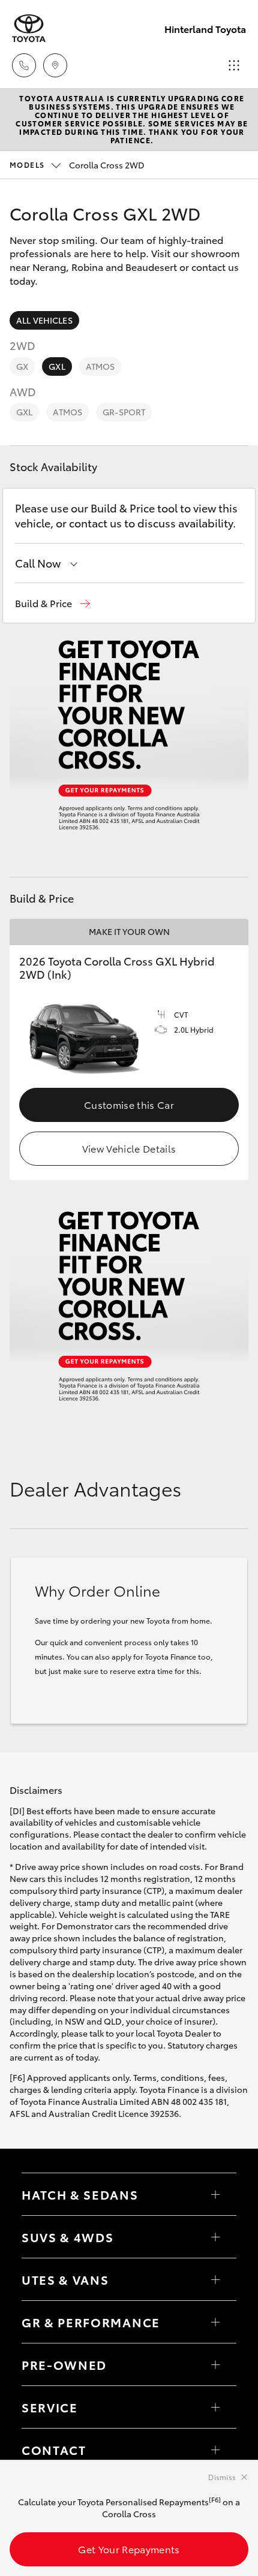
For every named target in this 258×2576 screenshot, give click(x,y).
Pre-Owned (64, 2364)
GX (22, 366)
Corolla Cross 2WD (77, 165)
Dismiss (222, 2477)
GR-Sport (124, 412)
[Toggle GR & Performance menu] (215, 2322)
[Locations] (55, 65)
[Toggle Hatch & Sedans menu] (215, 2194)
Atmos (100, 366)
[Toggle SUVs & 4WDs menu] (215, 2237)
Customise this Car (129, 1104)
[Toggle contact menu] (215, 2364)
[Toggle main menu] (234, 65)
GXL (57, 366)
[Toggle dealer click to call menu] (24, 65)
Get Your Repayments (129, 2549)
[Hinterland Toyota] (29, 28)
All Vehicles (44, 320)
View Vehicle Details (129, 1148)
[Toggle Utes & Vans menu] (215, 2279)
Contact (54, 2450)
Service (50, 2407)
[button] (52, 603)
